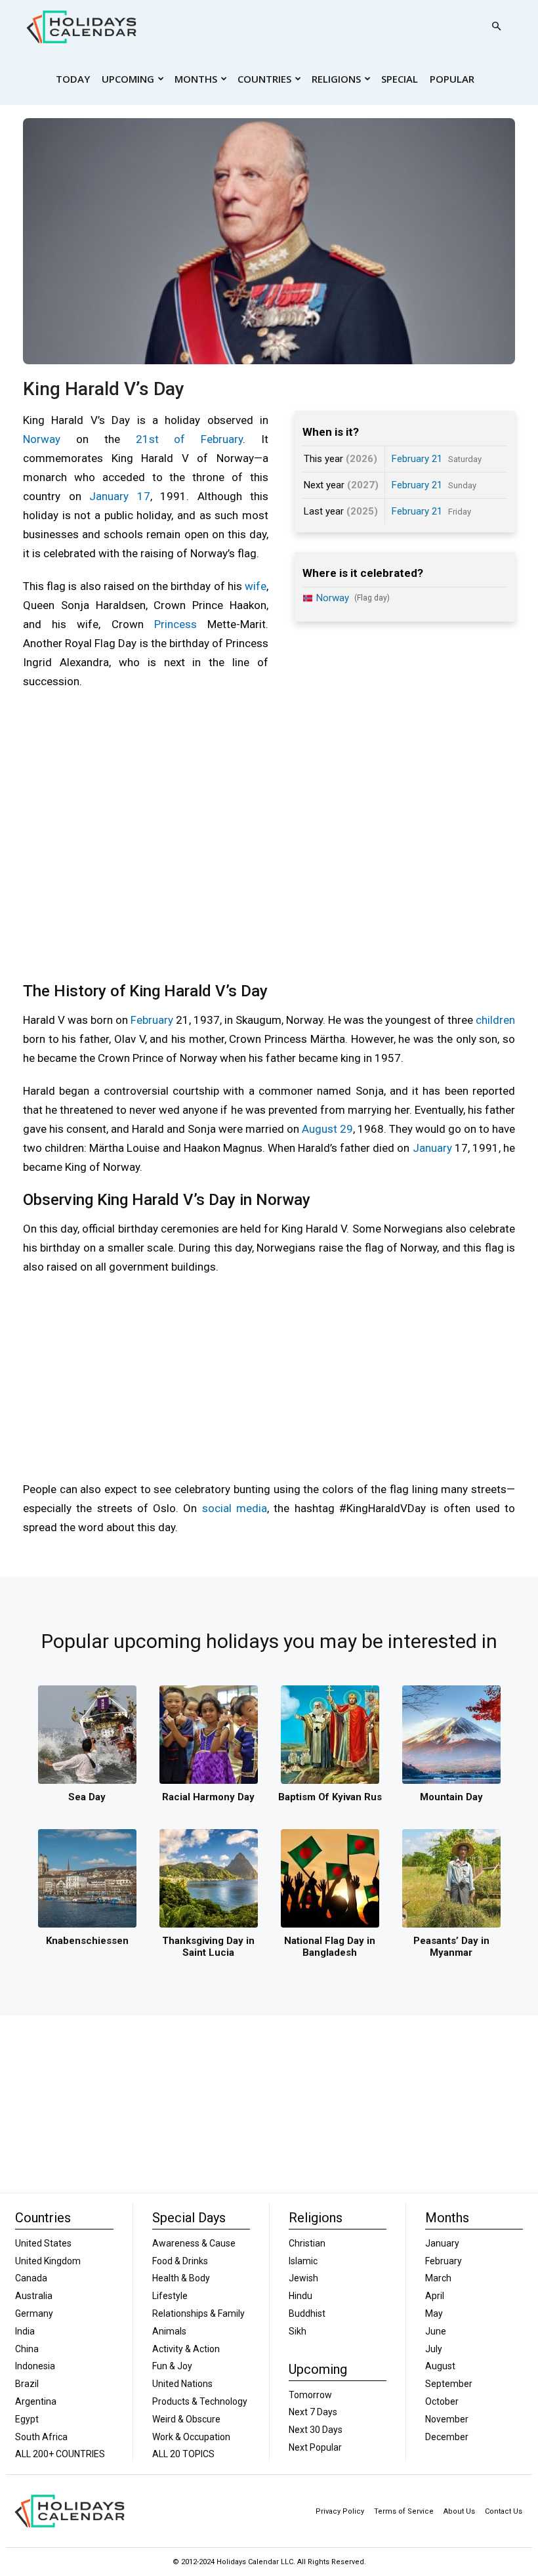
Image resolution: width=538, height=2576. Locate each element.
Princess (176, 624)
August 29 (327, 1129)
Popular (452, 79)
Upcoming (128, 79)
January (432, 1148)
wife (256, 586)
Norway (42, 439)
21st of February (190, 439)
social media (235, 1508)
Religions (336, 79)
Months (196, 79)
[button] (496, 27)
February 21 (417, 459)
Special (400, 79)
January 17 (120, 496)
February (152, 1020)
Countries (264, 79)
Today (73, 79)
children (495, 1020)
